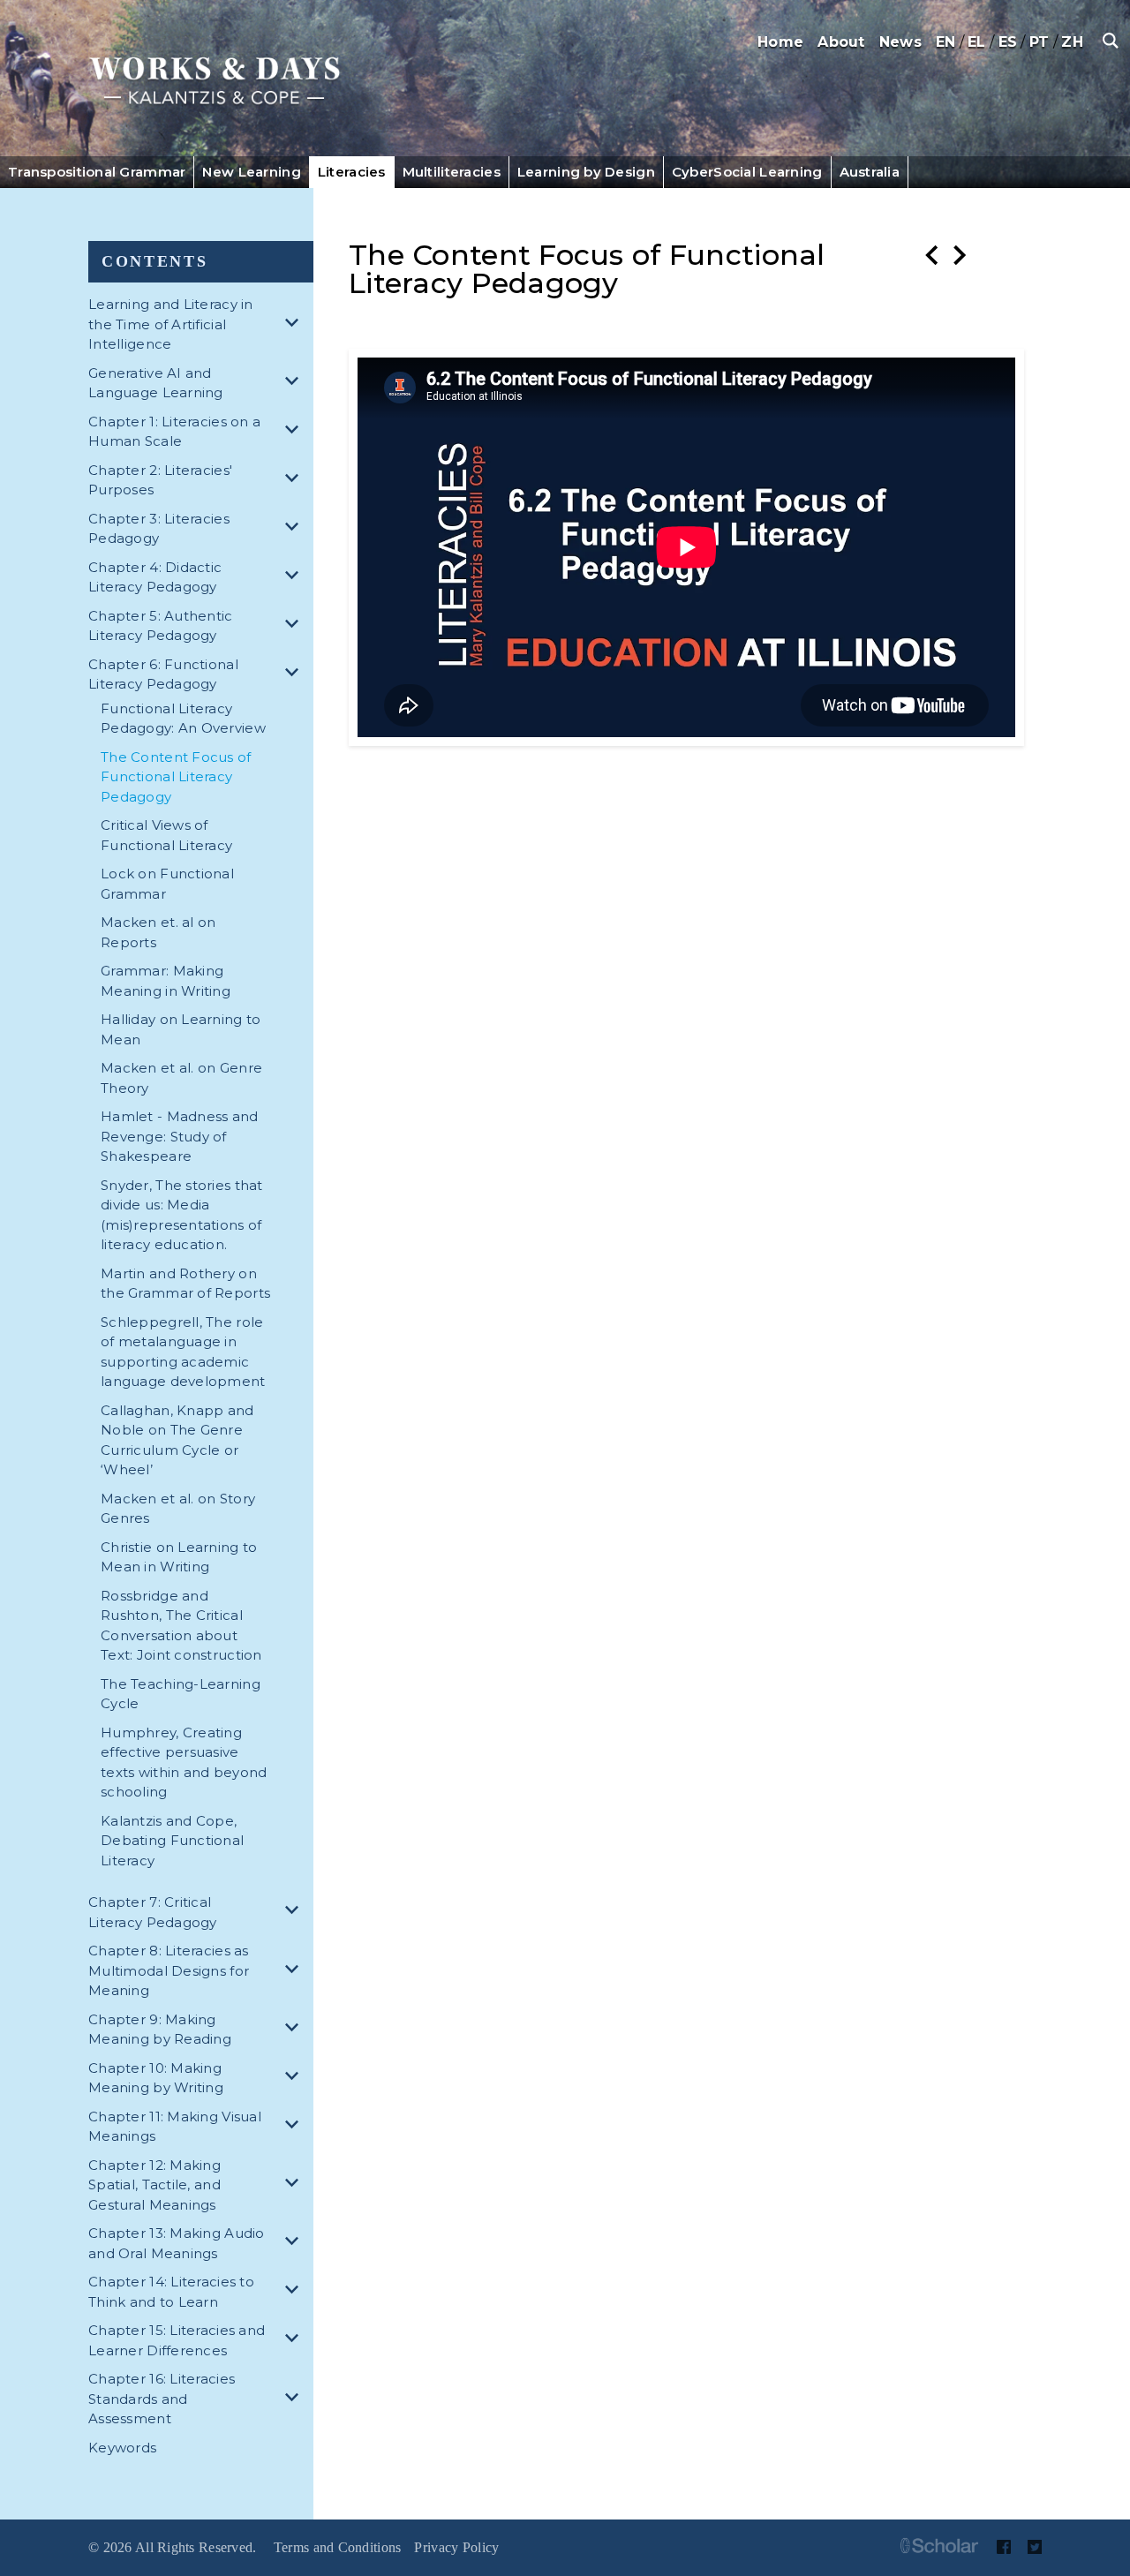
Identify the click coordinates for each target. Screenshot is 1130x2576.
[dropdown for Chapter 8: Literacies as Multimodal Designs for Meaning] (295, 1972)
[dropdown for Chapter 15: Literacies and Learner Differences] (295, 2341)
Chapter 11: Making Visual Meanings (175, 2127)
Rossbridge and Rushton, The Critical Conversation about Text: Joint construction (181, 1626)
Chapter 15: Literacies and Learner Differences (177, 2340)
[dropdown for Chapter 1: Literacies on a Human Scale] (295, 432)
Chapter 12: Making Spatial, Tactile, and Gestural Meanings (154, 2185)
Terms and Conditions (338, 2547)
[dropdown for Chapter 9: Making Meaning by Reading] (295, 2030)
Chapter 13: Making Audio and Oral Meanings (177, 2243)
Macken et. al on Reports (158, 932)
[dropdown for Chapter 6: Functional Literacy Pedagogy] (295, 675)
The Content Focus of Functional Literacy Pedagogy (176, 777)
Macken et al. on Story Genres (178, 1509)
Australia (870, 172)
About (841, 42)
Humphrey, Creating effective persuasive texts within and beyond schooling (184, 1763)
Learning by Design (586, 172)
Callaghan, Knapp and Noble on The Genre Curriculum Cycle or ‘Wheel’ (177, 1440)
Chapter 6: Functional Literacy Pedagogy (163, 674)
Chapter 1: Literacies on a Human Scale (174, 432)
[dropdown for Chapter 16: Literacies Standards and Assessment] (295, 2400)
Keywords (122, 2448)
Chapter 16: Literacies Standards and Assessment (162, 2399)
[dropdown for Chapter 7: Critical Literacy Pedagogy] (295, 1913)
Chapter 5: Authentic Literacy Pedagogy (161, 626)
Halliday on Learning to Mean (181, 1029)
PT (1040, 42)
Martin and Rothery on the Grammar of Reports (185, 1284)
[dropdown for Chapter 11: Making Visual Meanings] (295, 2127)
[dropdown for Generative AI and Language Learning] (295, 384)
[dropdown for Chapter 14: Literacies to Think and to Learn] (295, 2292)
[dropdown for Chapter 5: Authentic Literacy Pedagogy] (295, 626)
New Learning (251, 172)
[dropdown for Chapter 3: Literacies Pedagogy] (295, 529)
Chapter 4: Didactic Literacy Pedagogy (155, 577)
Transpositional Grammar (97, 172)
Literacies (352, 172)
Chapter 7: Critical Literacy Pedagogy (153, 1912)
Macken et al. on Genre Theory (181, 1078)
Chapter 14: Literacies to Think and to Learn (171, 2292)
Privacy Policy (456, 2547)
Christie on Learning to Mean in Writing (179, 1557)
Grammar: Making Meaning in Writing (166, 981)
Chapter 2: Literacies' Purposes (160, 480)
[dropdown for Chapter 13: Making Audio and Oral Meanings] (295, 2244)
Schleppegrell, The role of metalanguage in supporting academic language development (183, 1352)
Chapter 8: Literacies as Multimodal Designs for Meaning (169, 1970)
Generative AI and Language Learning (156, 383)
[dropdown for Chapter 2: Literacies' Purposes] (295, 481)
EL (977, 42)
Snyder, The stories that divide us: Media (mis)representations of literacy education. (182, 1215)
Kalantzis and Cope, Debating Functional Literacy (172, 1841)
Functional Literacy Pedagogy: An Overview (183, 719)
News (900, 42)
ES (1008, 42)
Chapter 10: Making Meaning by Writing (156, 2078)
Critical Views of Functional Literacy (166, 835)
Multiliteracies (452, 172)
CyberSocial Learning (747, 172)
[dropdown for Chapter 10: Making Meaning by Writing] (295, 2079)
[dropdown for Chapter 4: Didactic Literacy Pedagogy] (295, 578)
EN (946, 42)
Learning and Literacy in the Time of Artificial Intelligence (171, 324)
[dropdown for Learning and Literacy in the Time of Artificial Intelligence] (295, 325)
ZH (1072, 42)
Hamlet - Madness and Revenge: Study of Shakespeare (180, 1136)
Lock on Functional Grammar (167, 884)
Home (780, 42)
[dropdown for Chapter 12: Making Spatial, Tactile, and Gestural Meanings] (295, 2185)
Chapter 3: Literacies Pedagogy (159, 529)
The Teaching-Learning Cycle (181, 1694)
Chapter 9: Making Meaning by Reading (160, 2030)
